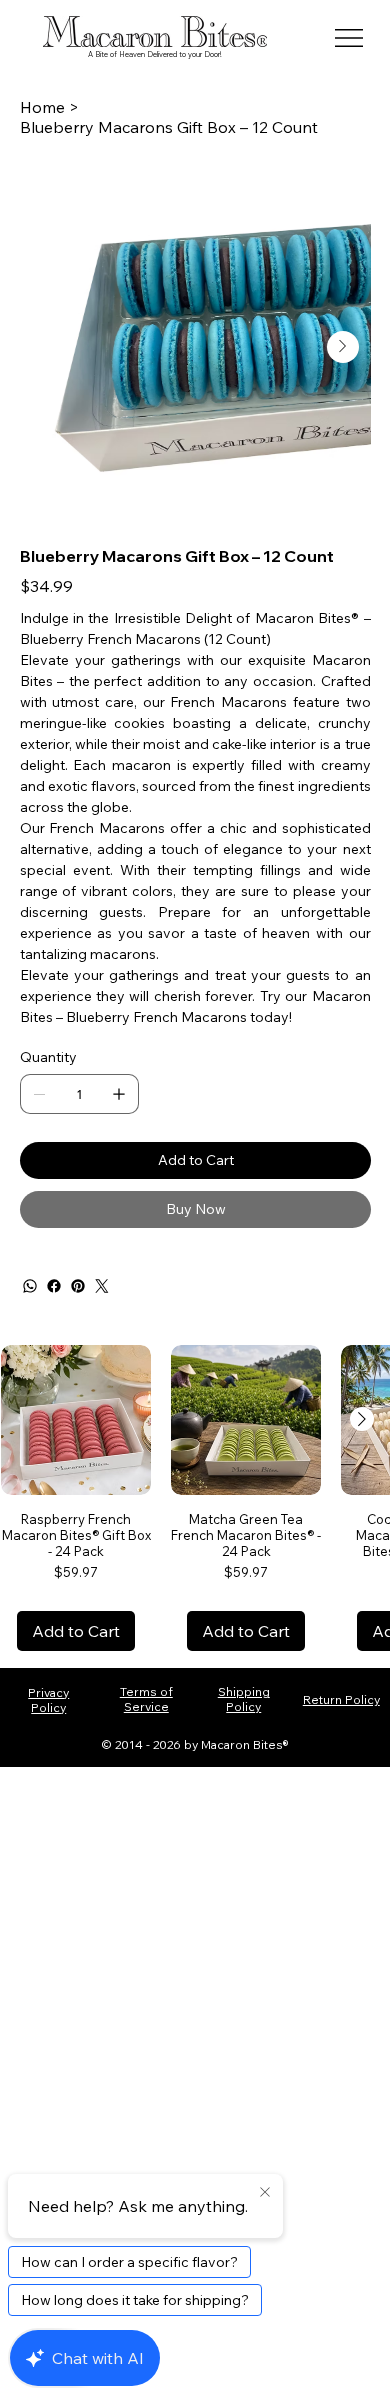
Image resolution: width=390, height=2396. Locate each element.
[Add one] (119, 1094)
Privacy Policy (48, 1700)
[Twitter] (102, 1286)
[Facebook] (54, 1286)
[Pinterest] (78, 1286)
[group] (195, 1498)
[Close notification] (265, 2193)
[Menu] (350, 38)
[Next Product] (362, 1419)
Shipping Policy (244, 1699)
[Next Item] (343, 347)
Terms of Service (146, 1699)
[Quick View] (76, 1420)
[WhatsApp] (30, 1286)
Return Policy (341, 1699)
